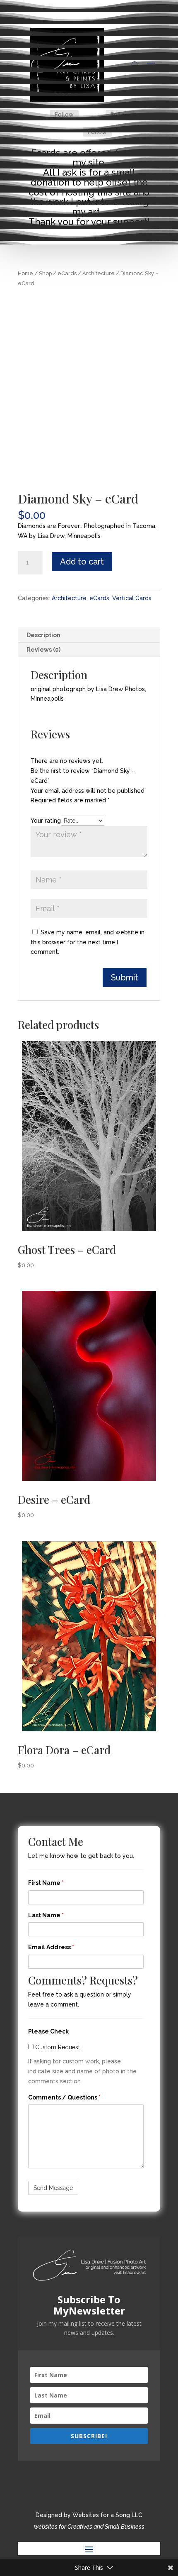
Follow (64, 115)
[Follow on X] (96, 115)
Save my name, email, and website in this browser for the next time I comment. (88, 942)
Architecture (99, 273)
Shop (45, 273)
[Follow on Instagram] (73, 132)
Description (43, 635)
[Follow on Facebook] (40, 115)
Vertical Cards (132, 598)
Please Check (48, 2031)
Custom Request (57, 2047)
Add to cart (82, 562)
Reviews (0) (43, 650)
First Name (46, 1883)
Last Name (46, 1915)
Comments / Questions (64, 2097)
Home (25, 273)
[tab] (89, 635)
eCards (67, 273)
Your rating (46, 821)
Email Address (51, 1947)
